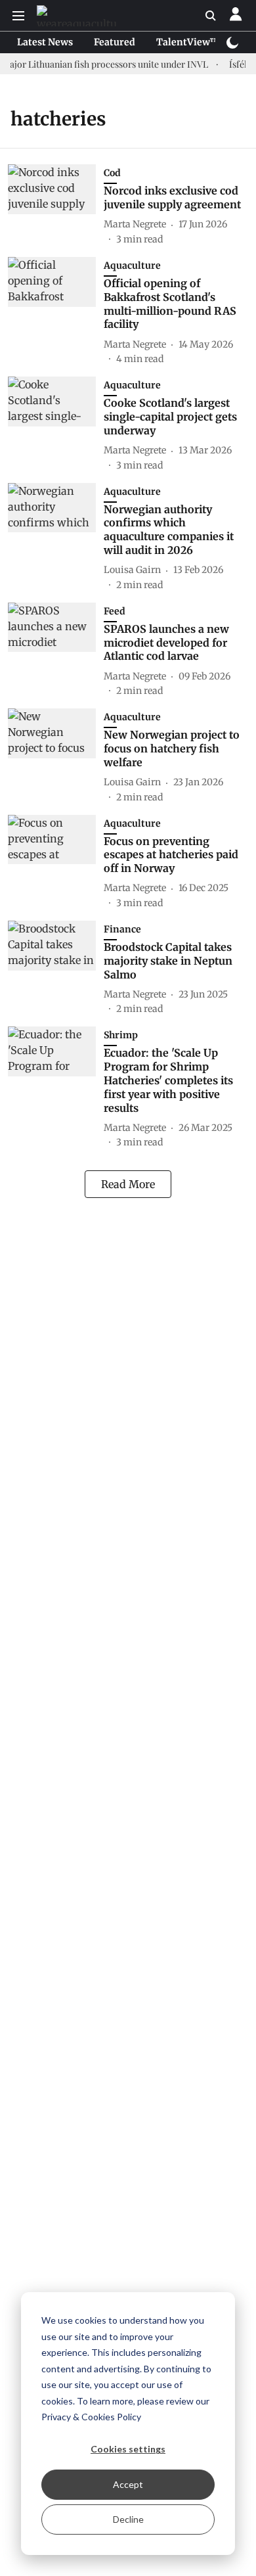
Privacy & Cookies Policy (91, 2417)
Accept (128, 2484)
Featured (115, 42)
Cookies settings (128, 2449)
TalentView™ (188, 42)
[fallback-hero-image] (56, 205)
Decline (128, 2519)
